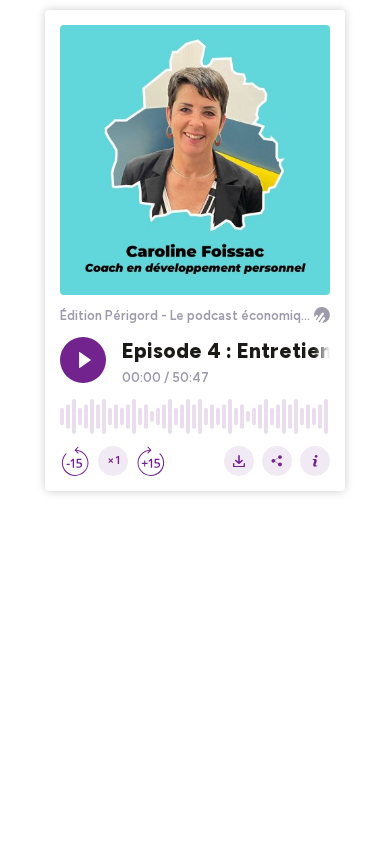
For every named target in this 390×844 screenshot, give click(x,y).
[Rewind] (75, 461)
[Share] (277, 461)
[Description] (315, 461)
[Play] (83, 360)
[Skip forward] (151, 461)
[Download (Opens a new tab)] (239, 461)
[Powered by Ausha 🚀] (322, 315)
